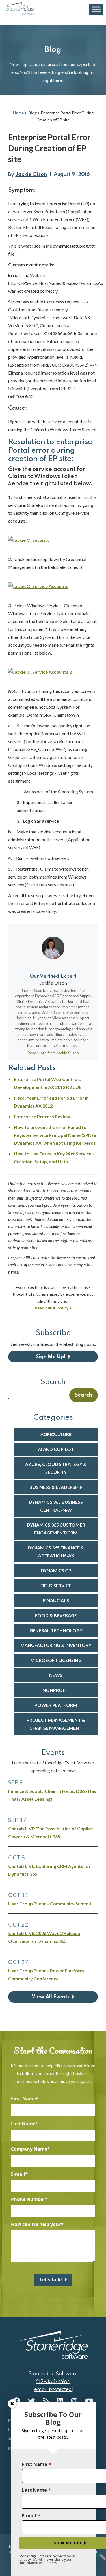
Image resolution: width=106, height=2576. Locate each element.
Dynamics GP (56, 1570)
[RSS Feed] (46, 2401)
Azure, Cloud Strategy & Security (56, 1468)
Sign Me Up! (51, 1357)
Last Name (23, 2124)
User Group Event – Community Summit (50, 1904)
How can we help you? (36, 2224)
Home (18, 113)
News (56, 1675)
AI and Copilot (56, 1449)
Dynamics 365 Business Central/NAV (56, 1506)
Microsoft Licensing (56, 1660)
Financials (56, 1600)
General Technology (56, 1630)
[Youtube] (89, 2401)
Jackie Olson (31, 175)
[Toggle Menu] (96, 9)
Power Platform (56, 1705)
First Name (23, 2099)
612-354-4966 (53, 2382)
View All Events (51, 1997)
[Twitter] (31, 2401)
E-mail (18, 2174)
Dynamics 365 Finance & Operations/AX (56, 1552)
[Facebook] (16, 2401)
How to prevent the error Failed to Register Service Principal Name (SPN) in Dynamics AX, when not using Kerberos (56, 1135)
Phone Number (28, 2199)
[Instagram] (74, 2401)
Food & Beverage (56, 1615)
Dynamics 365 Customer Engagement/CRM (56, 1529)
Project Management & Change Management (56, 1724)
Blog (33, 113)
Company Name (29, 2149)
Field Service (56, 1585)
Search (53, 1382)
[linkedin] (60, 2401)
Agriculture (56, 1434)
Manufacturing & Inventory (56, 1645)
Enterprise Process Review (42, 1116)
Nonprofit (56, 1690)
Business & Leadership (56, 1487)
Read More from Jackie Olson (53, 1053)
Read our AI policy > (53, 1308)
